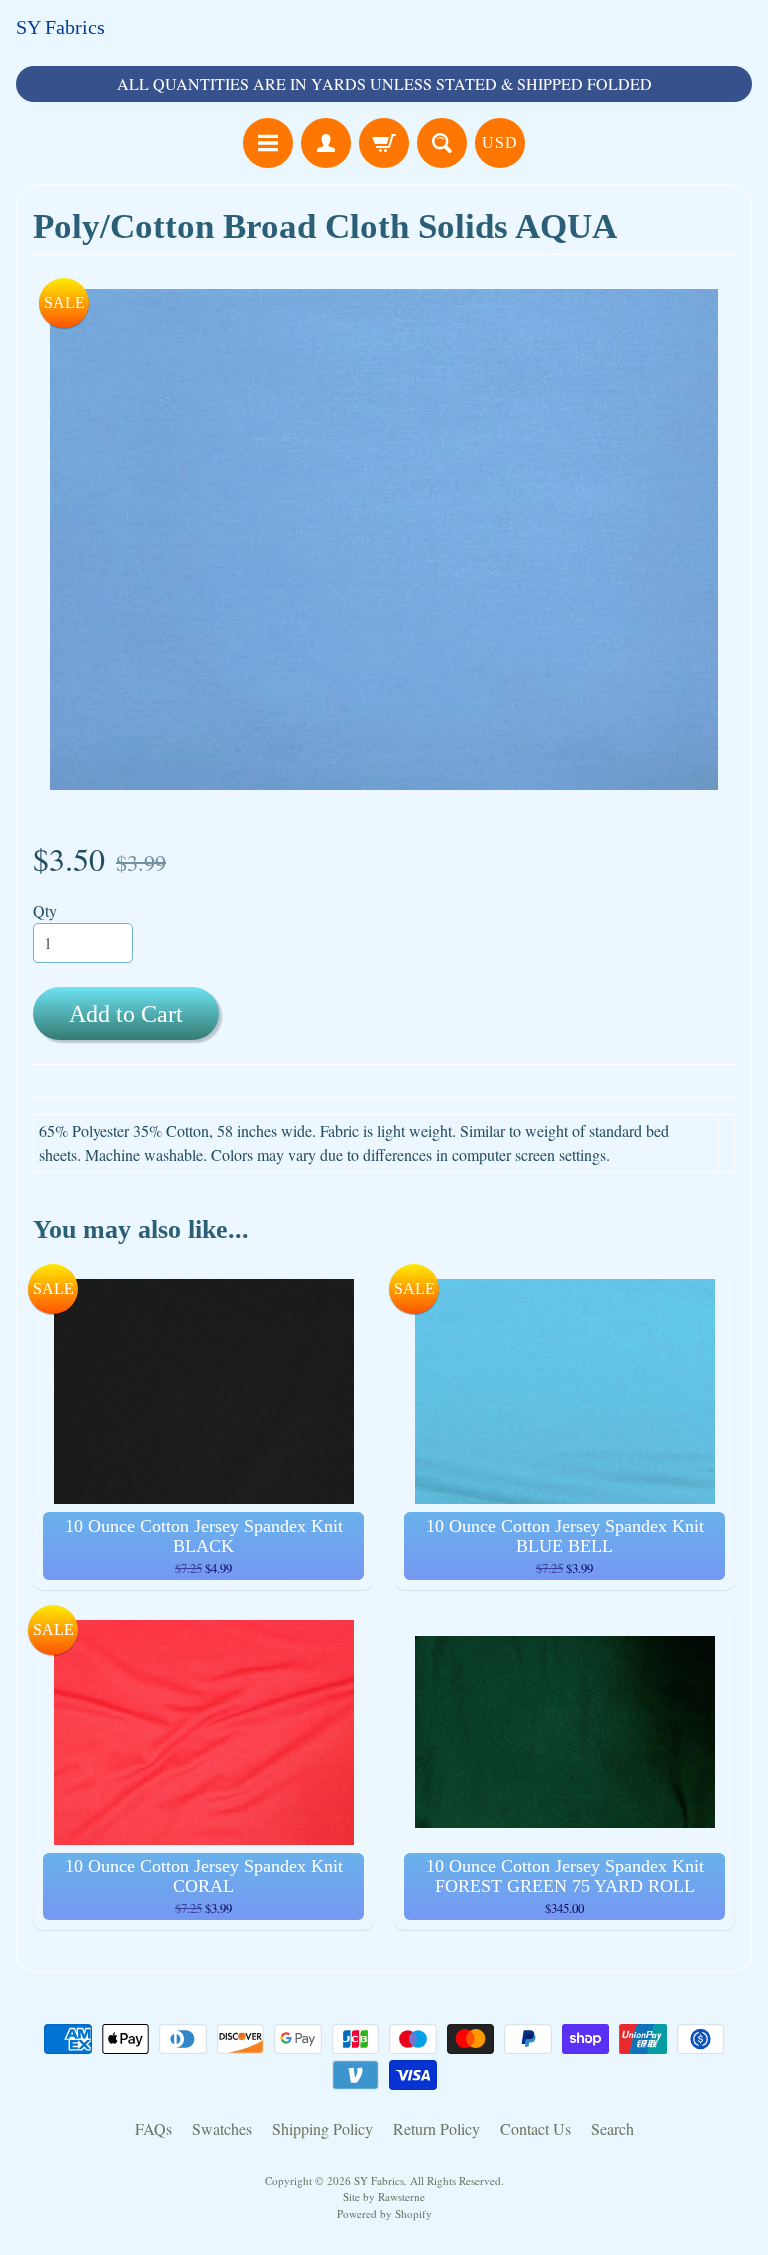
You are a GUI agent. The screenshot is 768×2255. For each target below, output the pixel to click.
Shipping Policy (322, 2128)
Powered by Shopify (384, 2213)
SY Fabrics (60, 27)
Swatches (222, 2128)
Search (612, 2128)
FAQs (153, 2128)
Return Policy (436, 2128)
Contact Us (535, 2128)
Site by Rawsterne (384, 2196)
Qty (45, 910)
